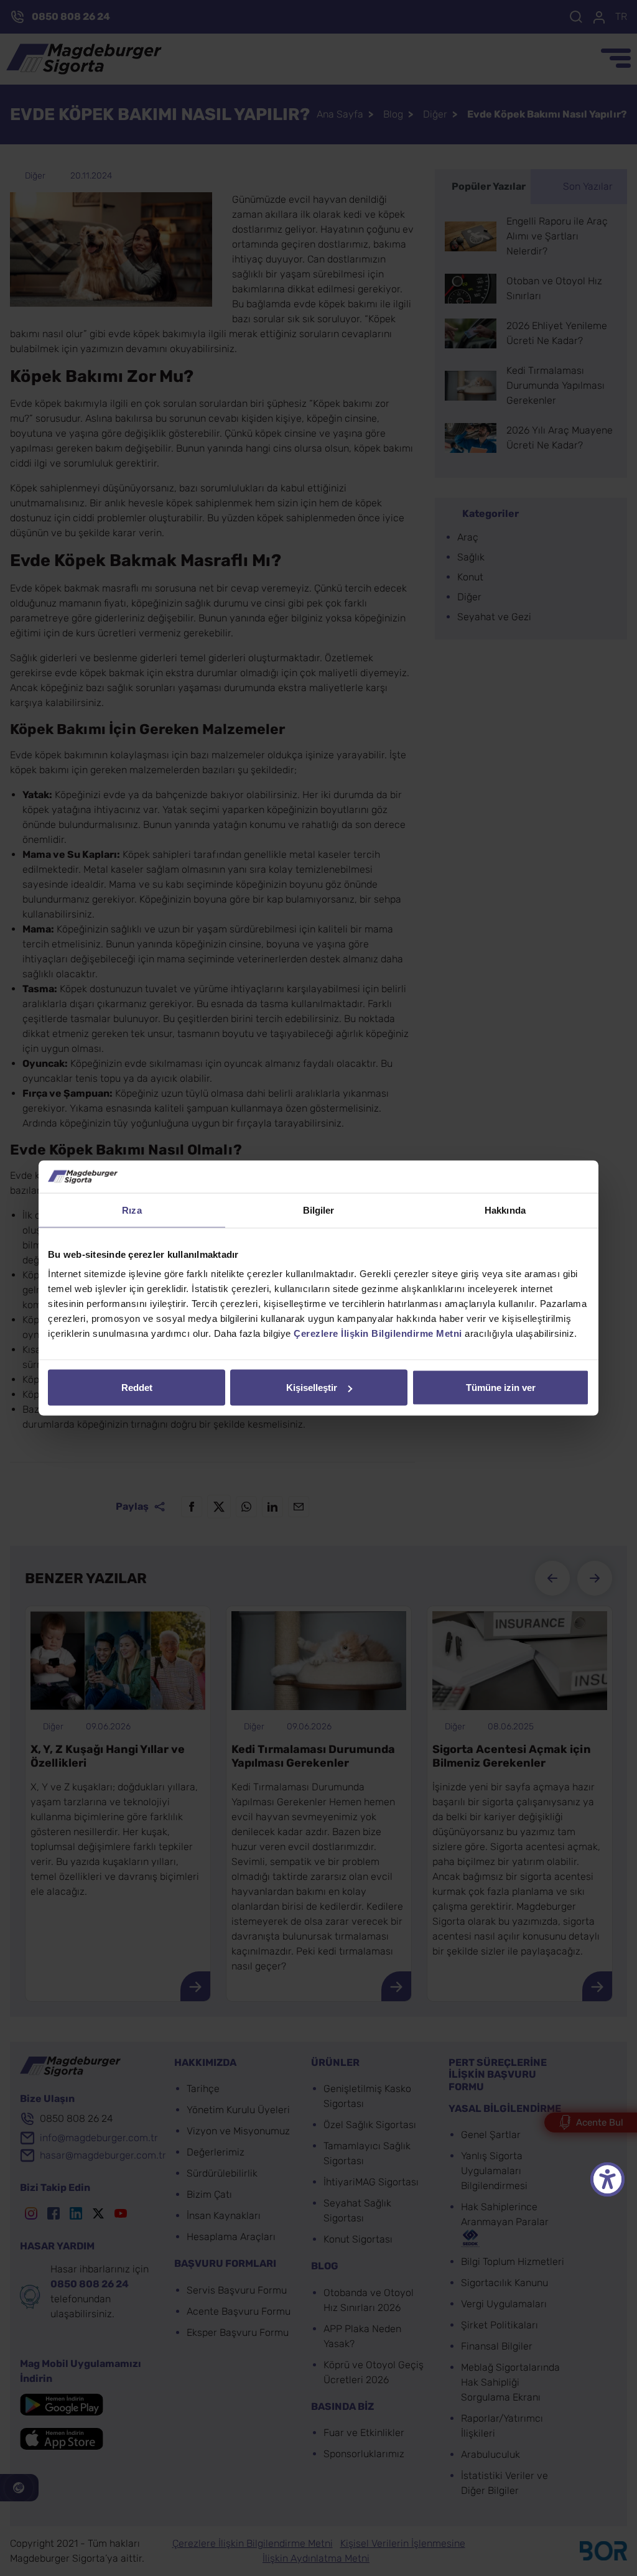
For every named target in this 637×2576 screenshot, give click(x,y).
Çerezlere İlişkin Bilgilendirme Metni (378, 1333)
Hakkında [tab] (505, 1210)
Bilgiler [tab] (319, 1210)
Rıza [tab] (132, 1210)
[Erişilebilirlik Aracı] (607, 2179)
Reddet (137, 1388)
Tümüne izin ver (501, 1388)
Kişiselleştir (312, 1388)
